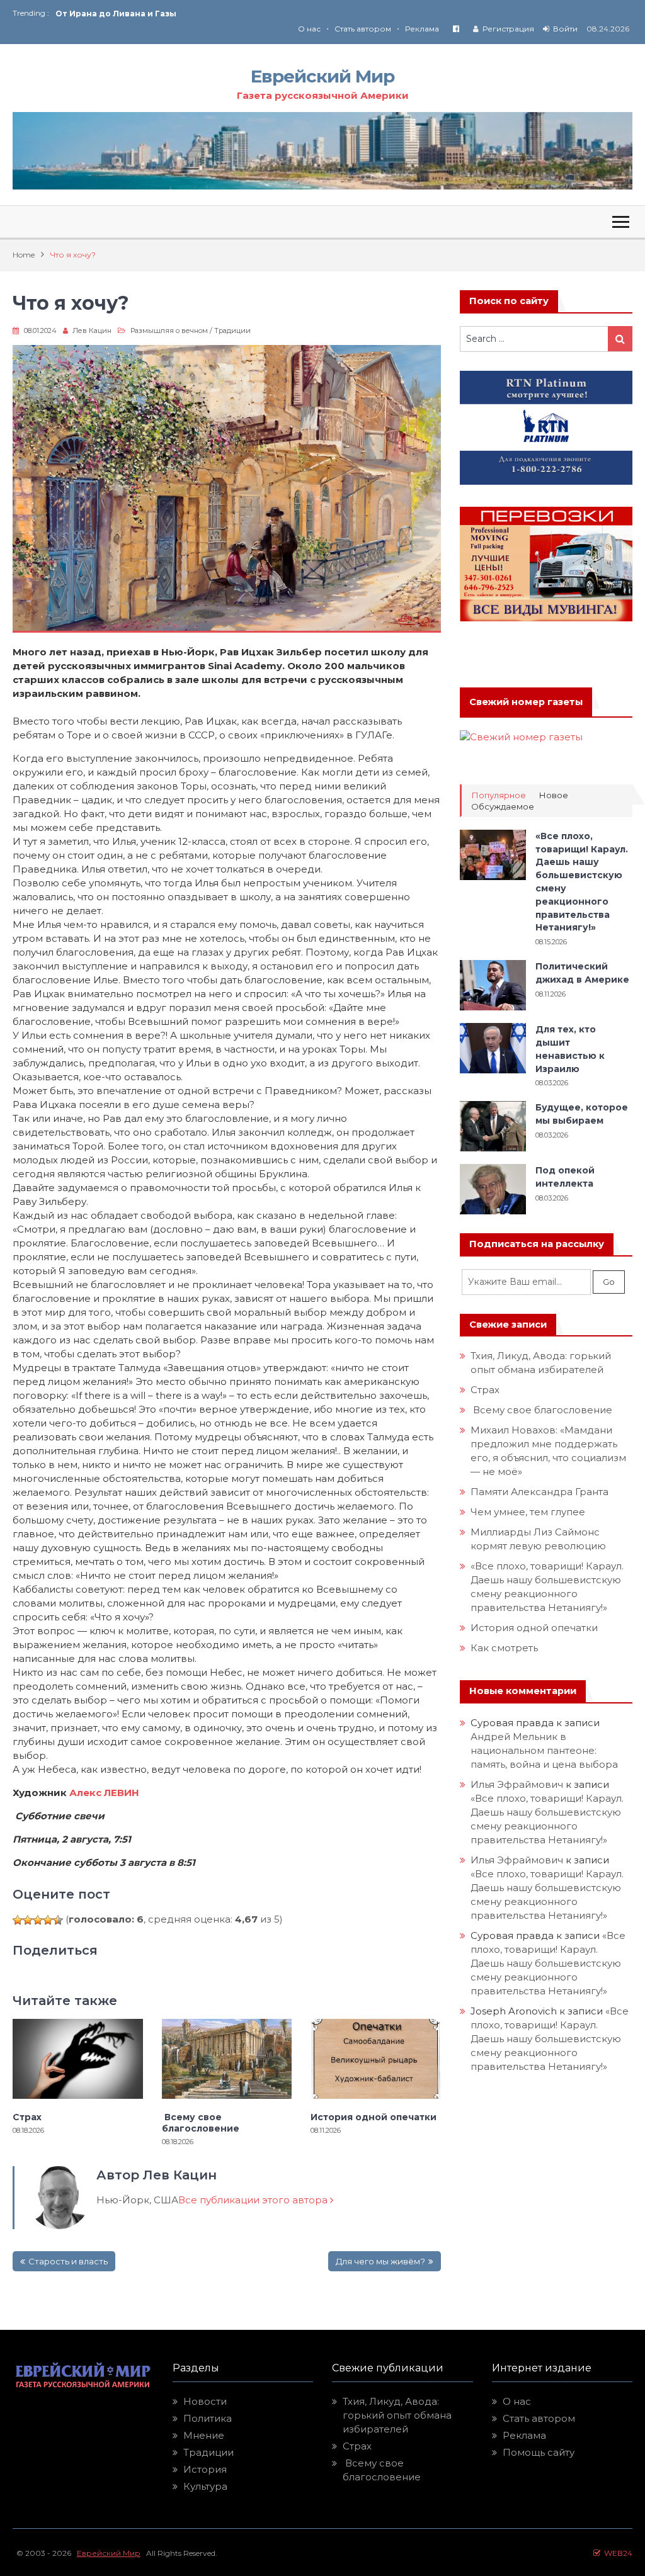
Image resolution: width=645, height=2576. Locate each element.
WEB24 (616, 2553)
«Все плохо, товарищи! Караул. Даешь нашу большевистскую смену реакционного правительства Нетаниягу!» (548, 1963)
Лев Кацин (92, 330)
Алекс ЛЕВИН (104, 1793)
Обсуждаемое (503, 807)
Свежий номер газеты (526, 702)
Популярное (499, 795)
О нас (309, 29)
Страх (27, 2117)
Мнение (204, 2435)
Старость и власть (68, 2261)
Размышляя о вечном (169, 330)
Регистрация (508, 29)
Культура (205, 2486)
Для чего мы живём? (380, 2261)
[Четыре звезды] (48, 1920)
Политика (208, 2418)
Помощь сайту (539, 2452)
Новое (553, 795)
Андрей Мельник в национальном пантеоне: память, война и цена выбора (544, 1750)
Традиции (232, 330)
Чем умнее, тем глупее (528, 1512)
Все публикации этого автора (254, 2200)
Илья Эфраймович (517, 1784)
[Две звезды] (28, 1920)
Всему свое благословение (201, 2123)
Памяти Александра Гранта (539, 1492)
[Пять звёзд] (58, 1920)
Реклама (422, 29)
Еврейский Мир (322, 76)
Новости (205, 2401)
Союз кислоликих (94, 14)
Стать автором (363, 29)
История (205, 2469)
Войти (565, 29)
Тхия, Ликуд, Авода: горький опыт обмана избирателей (397, 2415)
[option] (189, 14)
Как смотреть (505, 1648)
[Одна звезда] (18, 1920)
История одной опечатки (374, 2117)
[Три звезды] (38, 1920)
